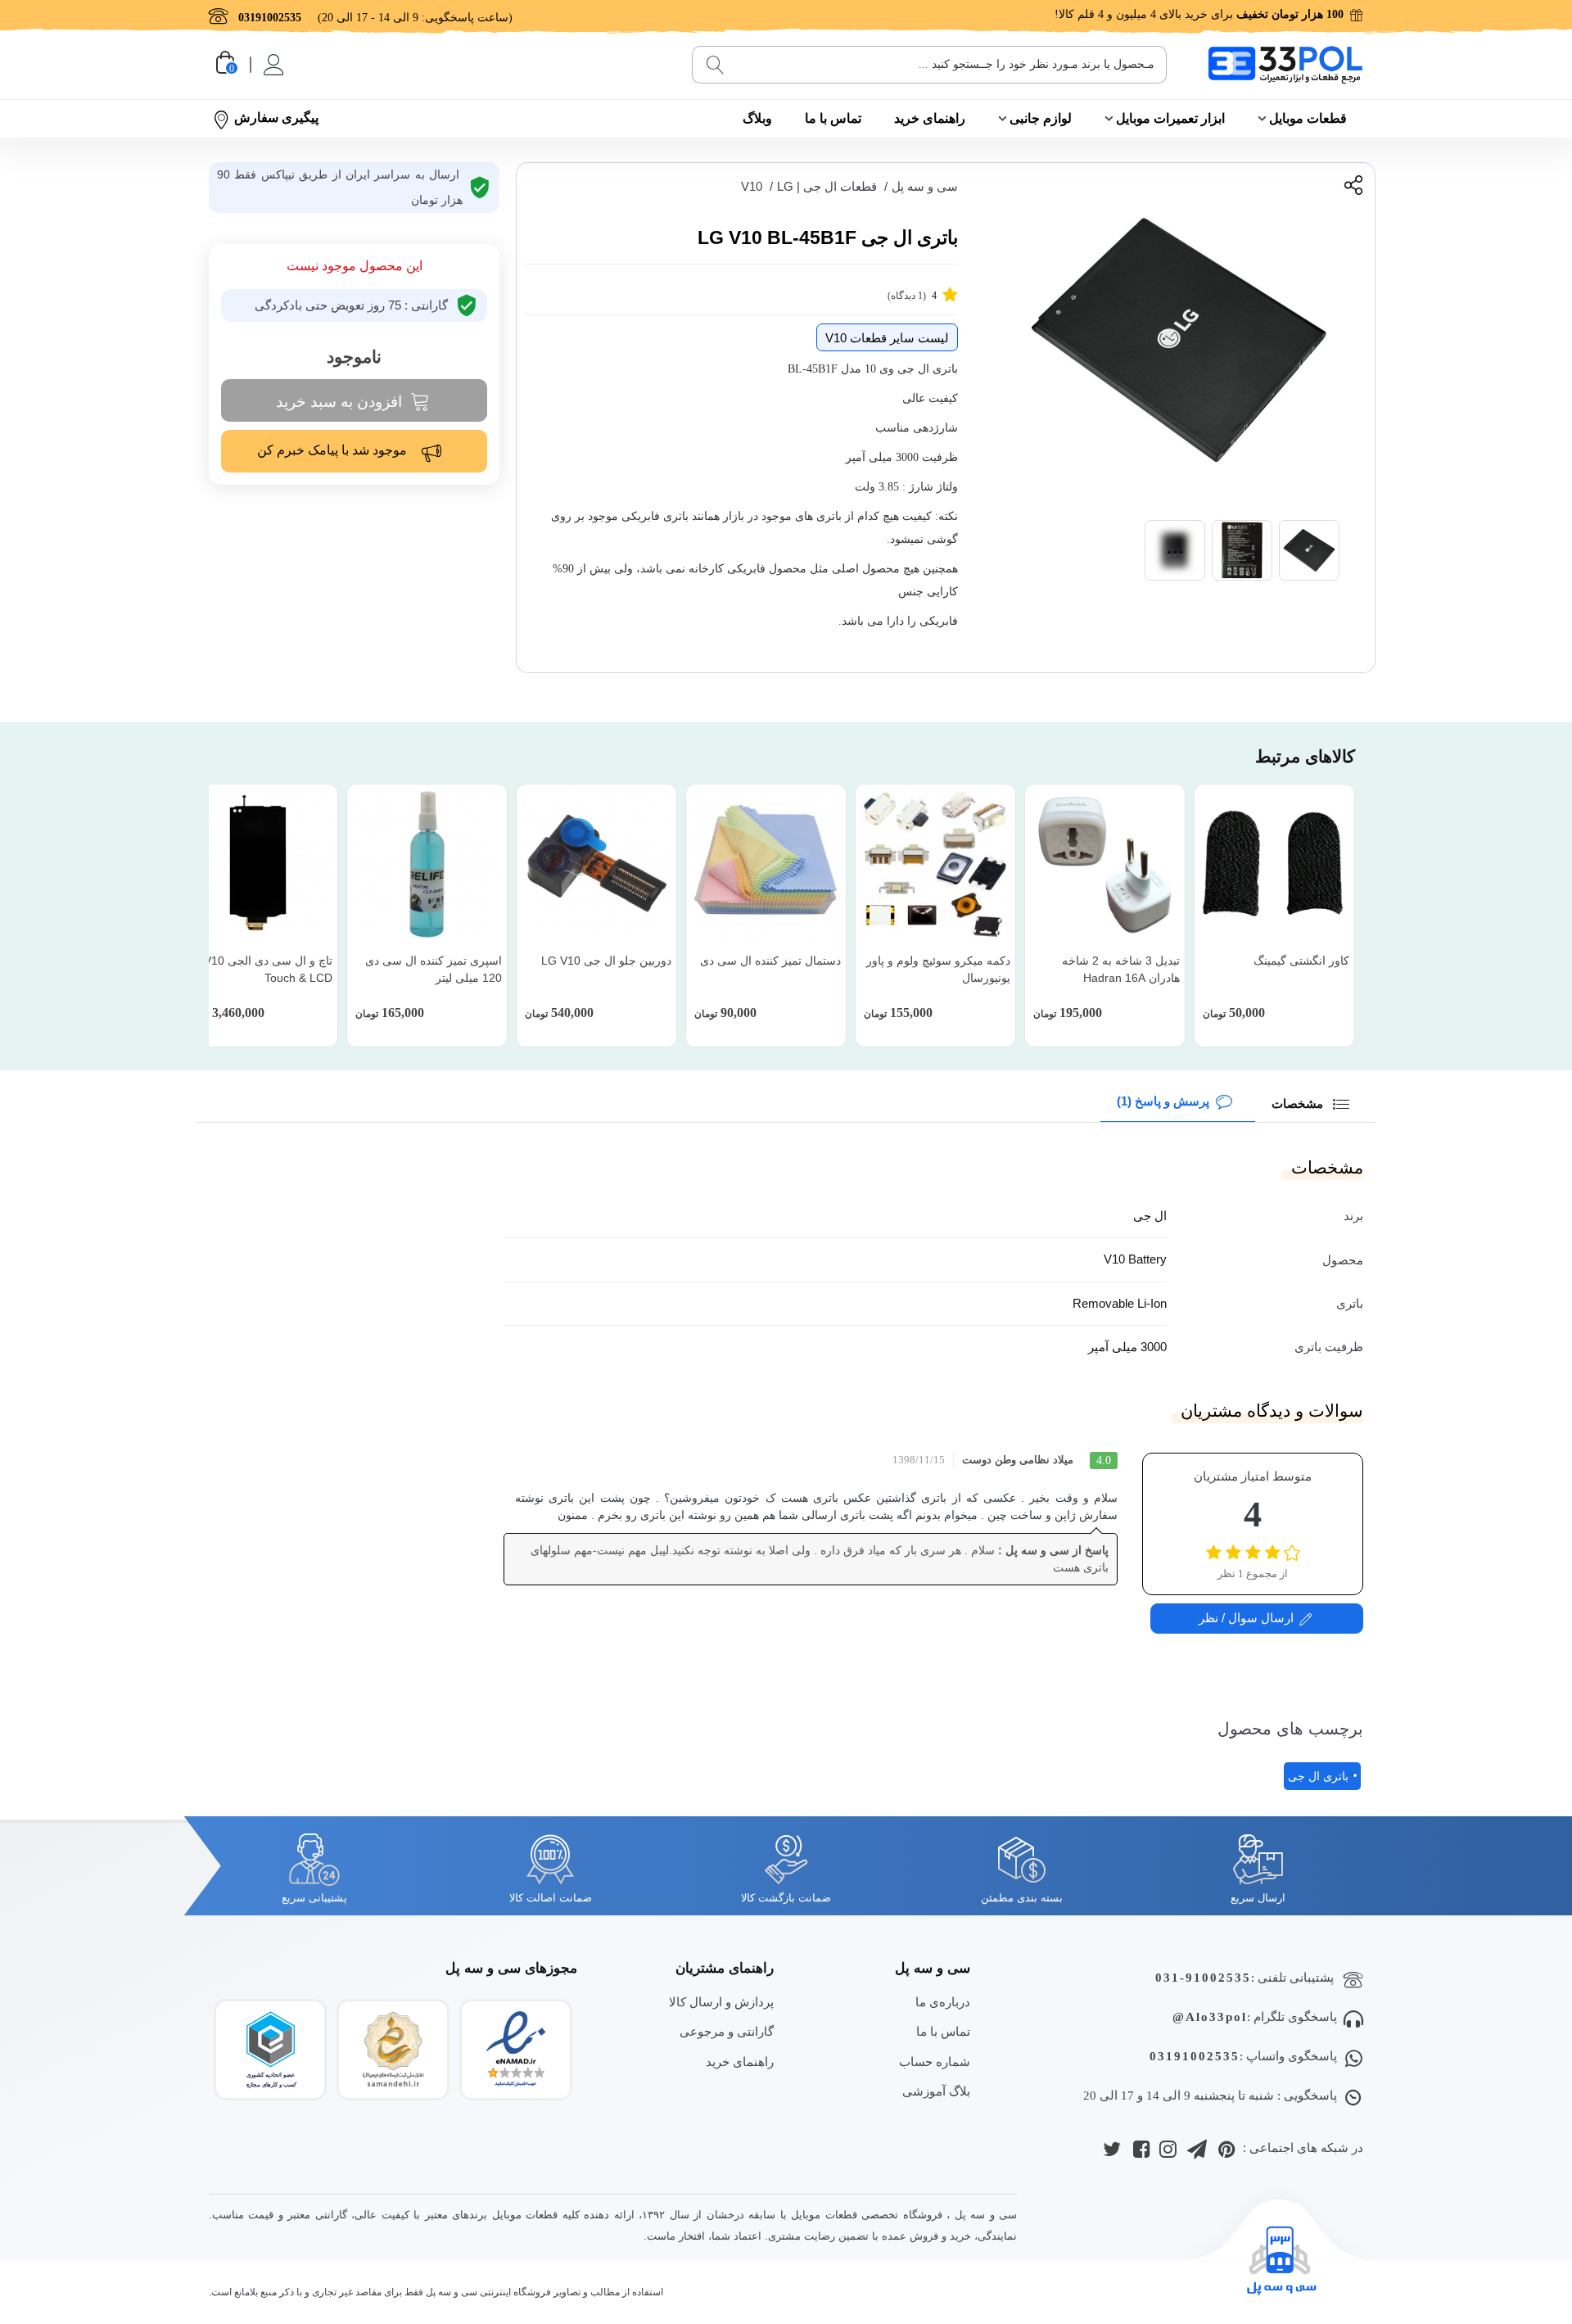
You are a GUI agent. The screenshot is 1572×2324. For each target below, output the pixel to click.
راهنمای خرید (930, 118)
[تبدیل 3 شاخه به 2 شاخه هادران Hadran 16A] (1105, 864)
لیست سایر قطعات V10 (887, 338)
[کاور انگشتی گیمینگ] (1274, 864)
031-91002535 (1203, 1978)
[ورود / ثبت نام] (272, 65)
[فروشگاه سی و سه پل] (1285, 64)
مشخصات (1299, 1103)
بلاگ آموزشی (936, 2091)
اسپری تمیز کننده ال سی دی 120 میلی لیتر (434, 969)
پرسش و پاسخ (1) (1163, 1101)
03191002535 (1195, 2056)
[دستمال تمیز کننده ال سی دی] (766, 864)
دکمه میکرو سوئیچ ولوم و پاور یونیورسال (938, 969)
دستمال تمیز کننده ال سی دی (770, 961)
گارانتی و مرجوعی (727, 2031)
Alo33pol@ (1210, 2017)
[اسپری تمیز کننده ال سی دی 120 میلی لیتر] (427, 864)
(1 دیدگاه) (912, 296)
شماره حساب (935, 2062)
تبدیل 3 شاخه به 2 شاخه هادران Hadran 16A (1121, 969)
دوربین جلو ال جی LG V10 (606, 961)
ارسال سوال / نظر (1246, 1618)
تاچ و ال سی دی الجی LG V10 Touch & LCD (259, 969)
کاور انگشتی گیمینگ (1301, 961)
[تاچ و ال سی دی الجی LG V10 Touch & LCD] (257, 864)
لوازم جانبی (1041, 118)
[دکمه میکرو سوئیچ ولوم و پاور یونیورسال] (935, 864)
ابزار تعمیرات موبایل (1170, 118)
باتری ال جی (1318, 1776)
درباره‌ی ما (943, 2002)
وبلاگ (757, 118)
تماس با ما (833, 118)
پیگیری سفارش (276, 118)
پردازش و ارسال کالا (721, 2002)
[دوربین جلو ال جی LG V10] (596, 864)
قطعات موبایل (1308, 118)
